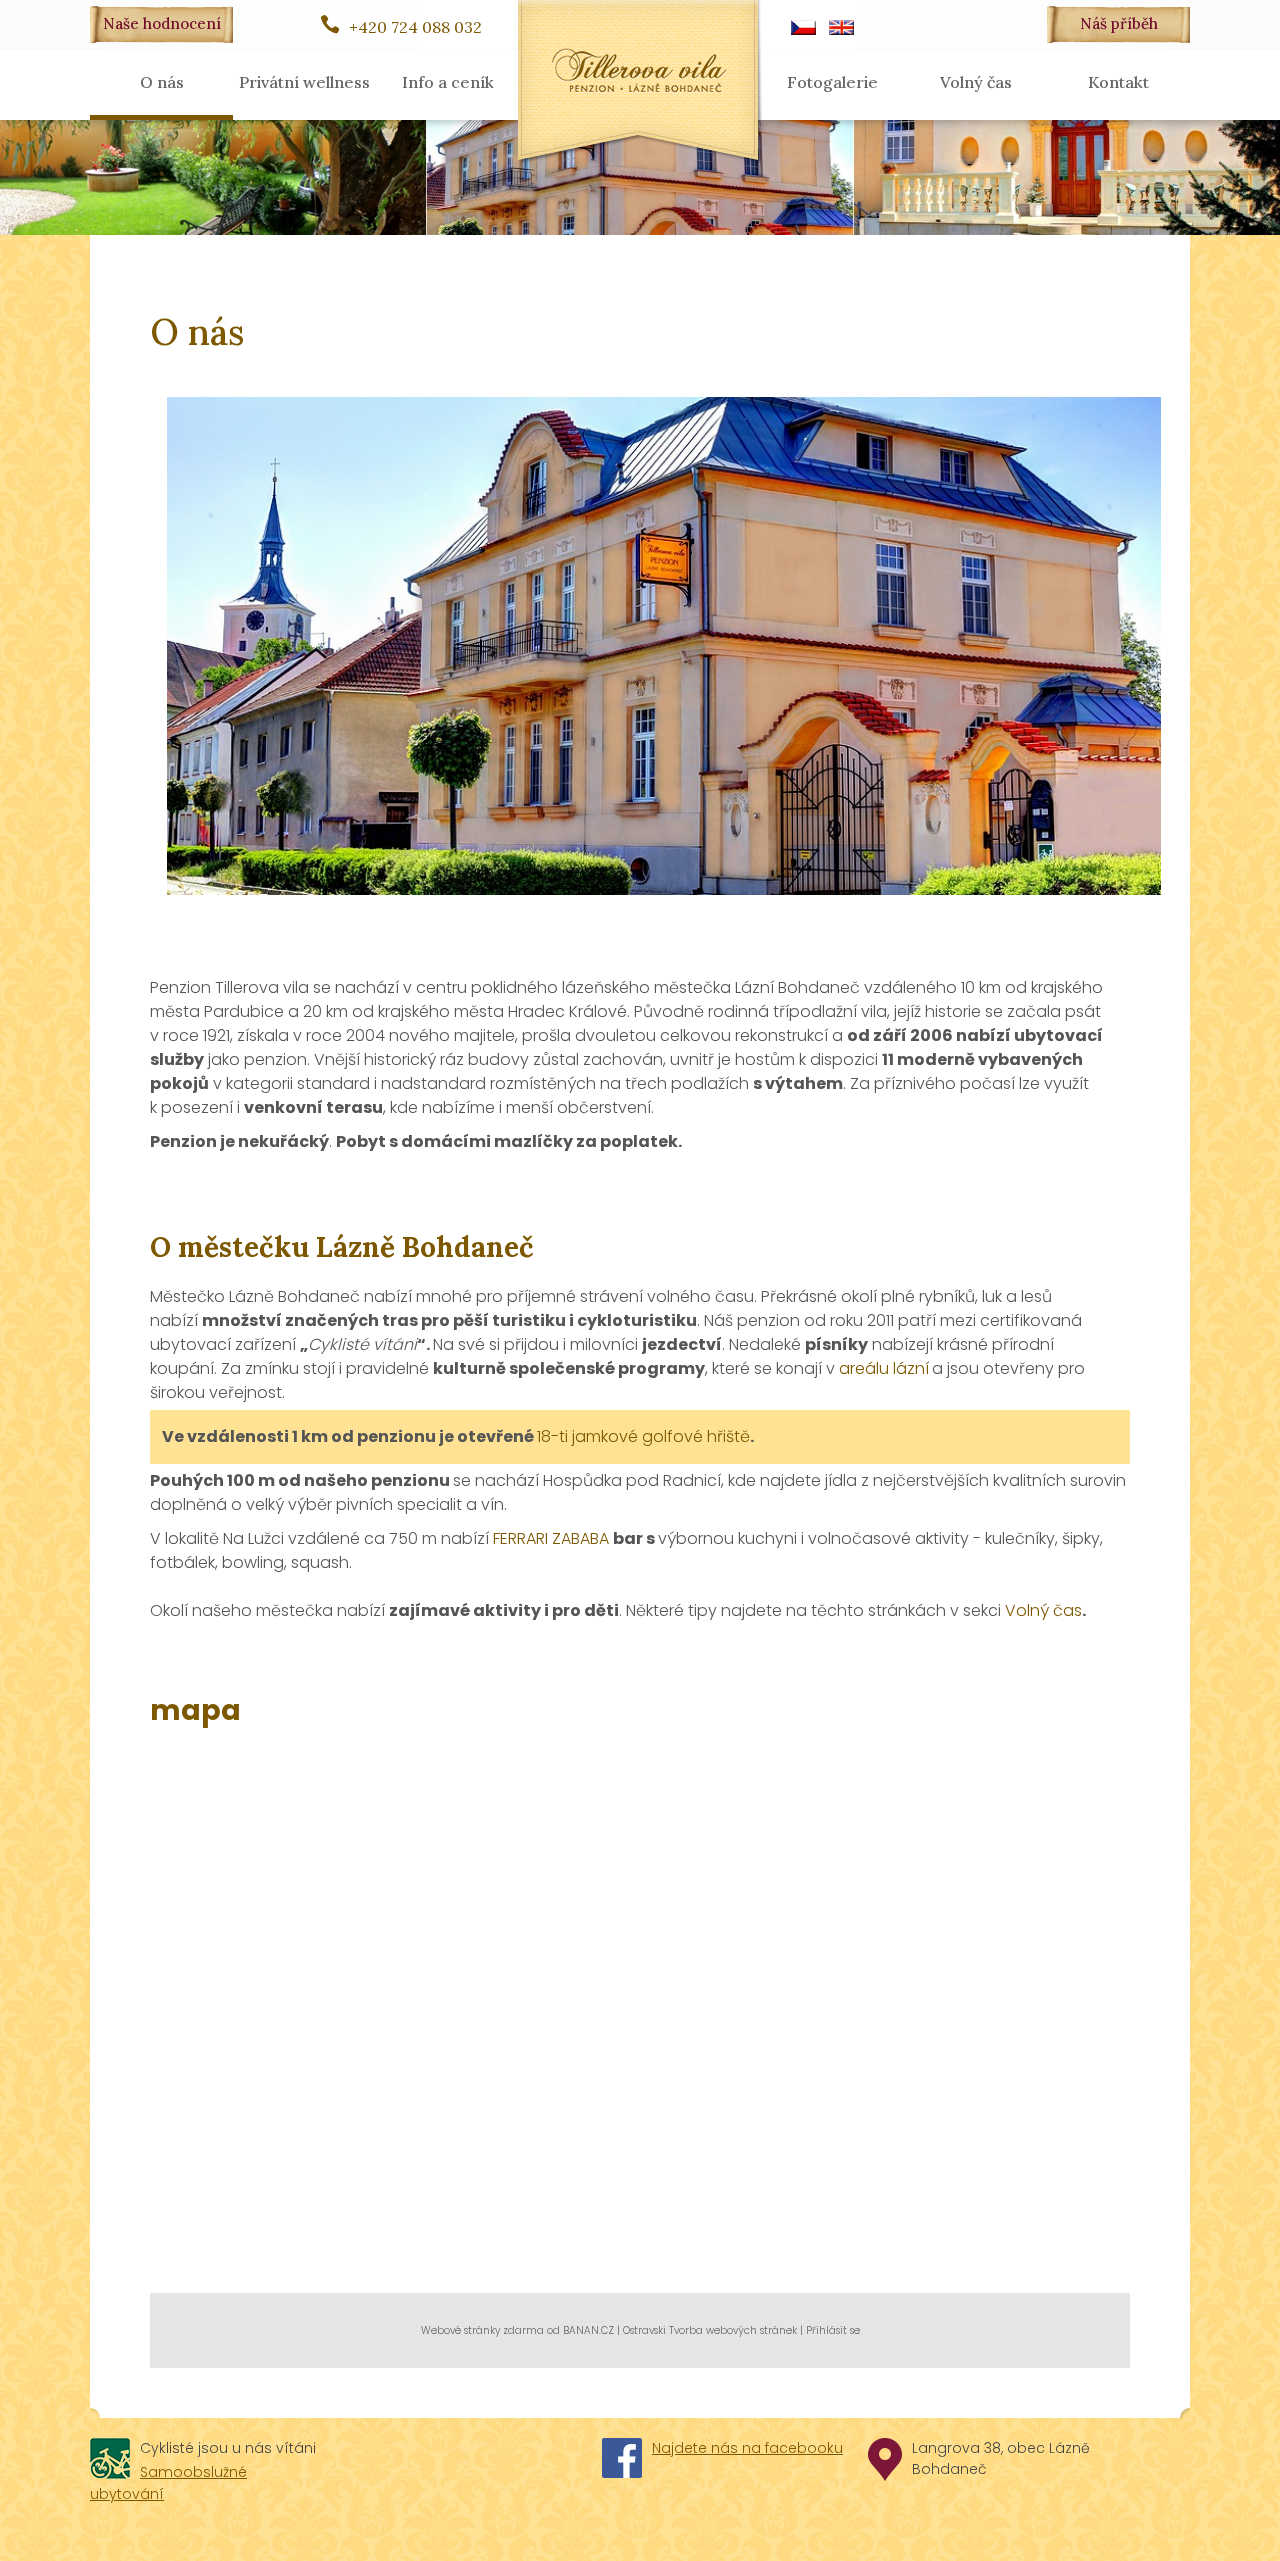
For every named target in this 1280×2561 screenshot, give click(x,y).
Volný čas (976, 82)
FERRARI (522, 1538)
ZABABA (582, 1538)
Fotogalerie (832, 82)
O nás (162, 82)
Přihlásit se (833, 2330)
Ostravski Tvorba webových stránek (710, 2330)
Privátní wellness (304, 82)
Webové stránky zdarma (482, 2330)
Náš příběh (1119, 23)
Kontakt (1118, 82)
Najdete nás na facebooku (747, 2448)
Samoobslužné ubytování (168, 2483)
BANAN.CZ (588, 2330)
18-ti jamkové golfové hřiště (643, 1436)
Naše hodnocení (162, 23)
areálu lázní (884, 1368)
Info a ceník (448, 82)
